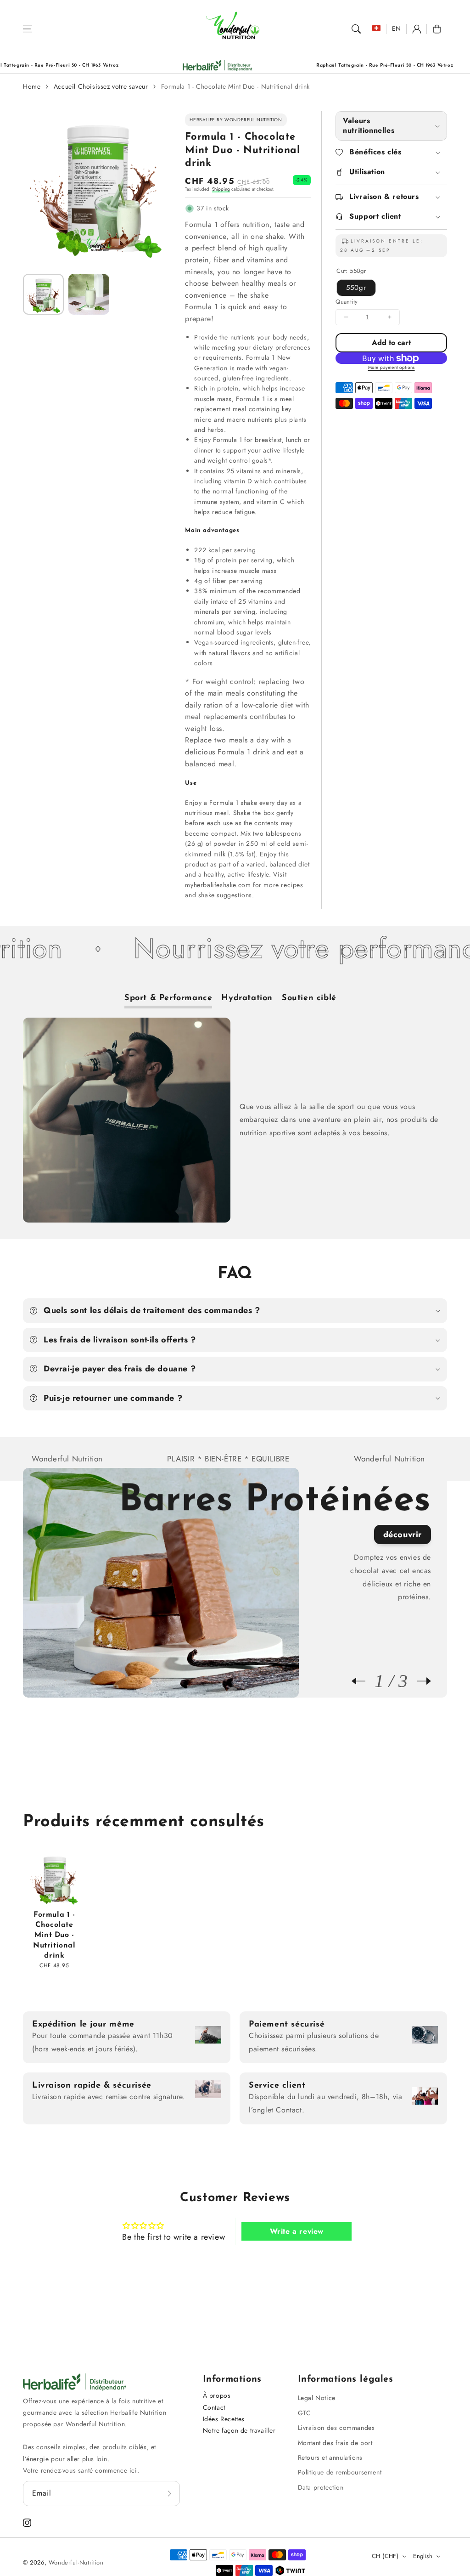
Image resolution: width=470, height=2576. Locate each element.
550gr (356, 288)
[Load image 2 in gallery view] (89, 294)
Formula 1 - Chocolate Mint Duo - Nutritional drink (235, 86)
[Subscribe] (170, 2493)
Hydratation (247, 998)
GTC (305, 2413)
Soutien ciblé (309, 998)
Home (32, 86)
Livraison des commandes (336, 2428)
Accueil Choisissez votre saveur (101, 86)
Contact (214, 2407)
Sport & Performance (168, 998)
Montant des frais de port (335, 2443)
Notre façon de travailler (239, 2430)
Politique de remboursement (340, 2472)
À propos (217, 2395)
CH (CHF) (385, 2556)
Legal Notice (317, 2398)
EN (397, 28)
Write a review (297, 2231)
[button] (28, 29)
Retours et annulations (330, 2457)
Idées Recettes (224, 2419)
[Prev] (363, 1681)
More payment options (392, 367)
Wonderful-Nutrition (76, 2562)
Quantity (347, 302)
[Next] (420, 1681)
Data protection (321, 2487)
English (423, 2556)
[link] (146, 65)
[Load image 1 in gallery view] (43, 294)
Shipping (221, 189)
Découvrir (403, 1534)
